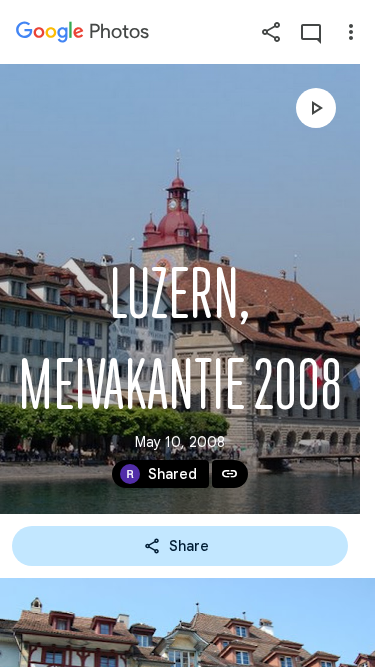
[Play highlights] (316, 108)
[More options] (351, 32)
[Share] (271, 32)
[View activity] (311, 32)
